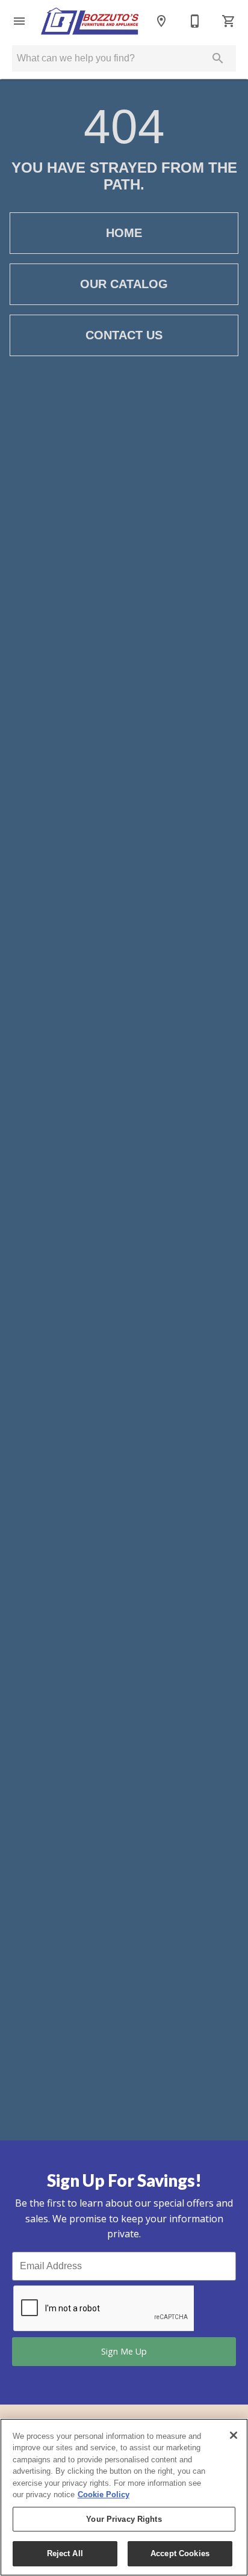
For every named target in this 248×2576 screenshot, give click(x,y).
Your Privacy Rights (124, 2519)
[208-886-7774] (195, 21)
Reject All (65, 2553)
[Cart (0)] (229, 21)
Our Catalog (124, 284)
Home (124, 233)
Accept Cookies (180, 2553)
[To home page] (90, 21)
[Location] (161, 21)
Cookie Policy (104, 2494)
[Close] (234, 2435)
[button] (19, 21)
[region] (124, 2497)
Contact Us (124, 335)
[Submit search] (218, 58)
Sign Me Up (124, 2351)
